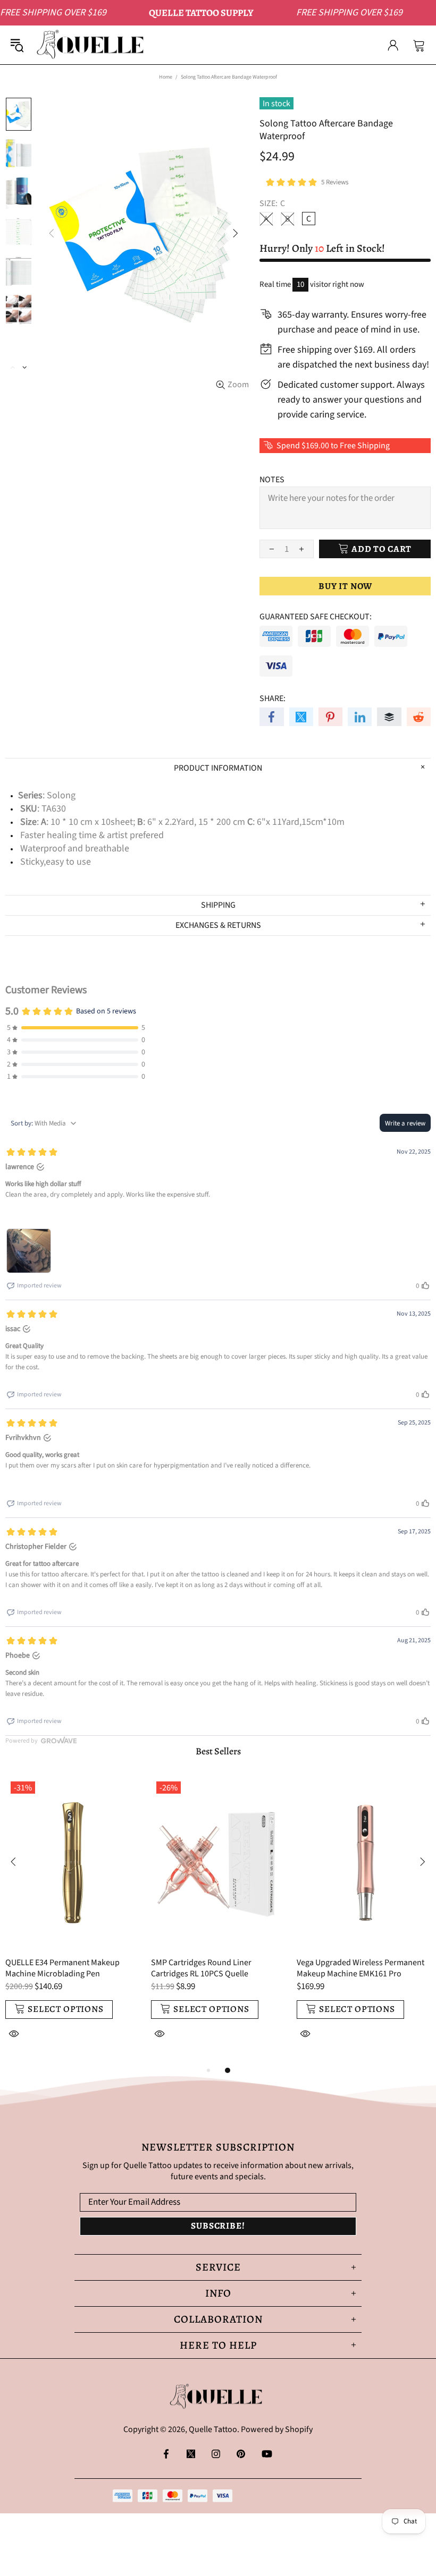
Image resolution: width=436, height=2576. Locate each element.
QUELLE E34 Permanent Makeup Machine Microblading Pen (62, 1968)
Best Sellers (218, 1751)
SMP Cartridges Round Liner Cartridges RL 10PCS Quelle (201, 1968)
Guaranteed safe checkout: (316, 617)
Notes (272, 480)
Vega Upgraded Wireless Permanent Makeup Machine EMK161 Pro (360, 1968)
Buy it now (345, 586)
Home (166, 77)
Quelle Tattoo (93, 45)
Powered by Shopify (277, 2430)
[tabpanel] (73, 1920)
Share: (272, 699)
